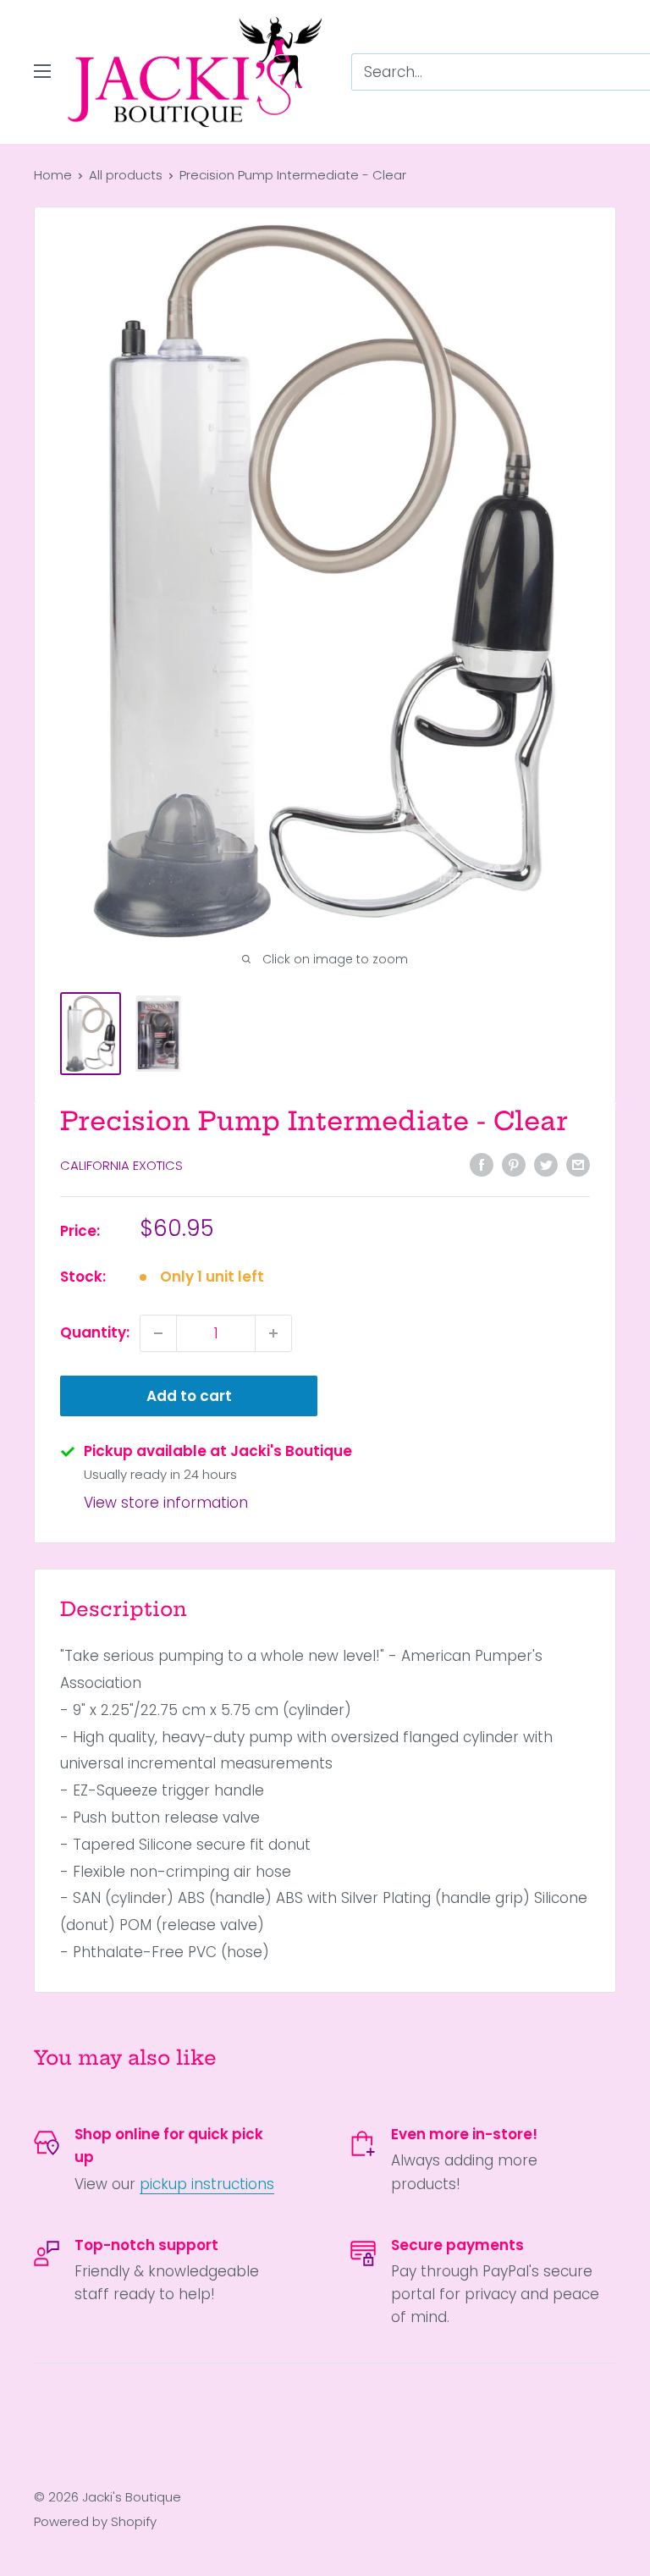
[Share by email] (578, 1164)
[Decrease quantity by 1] (158, 1333)
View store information (166, 1503)
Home (53, 175)
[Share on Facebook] (482, 1164)
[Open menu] (42, 71)
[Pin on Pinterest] (514, 1164)
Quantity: (95, 1332)
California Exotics (121, 1165)
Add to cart (189, 1396)
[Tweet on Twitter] (546, 1164)
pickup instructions (207, 2184)
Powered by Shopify (95, 2521)
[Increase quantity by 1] (273, 1333)
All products (126, 175)
